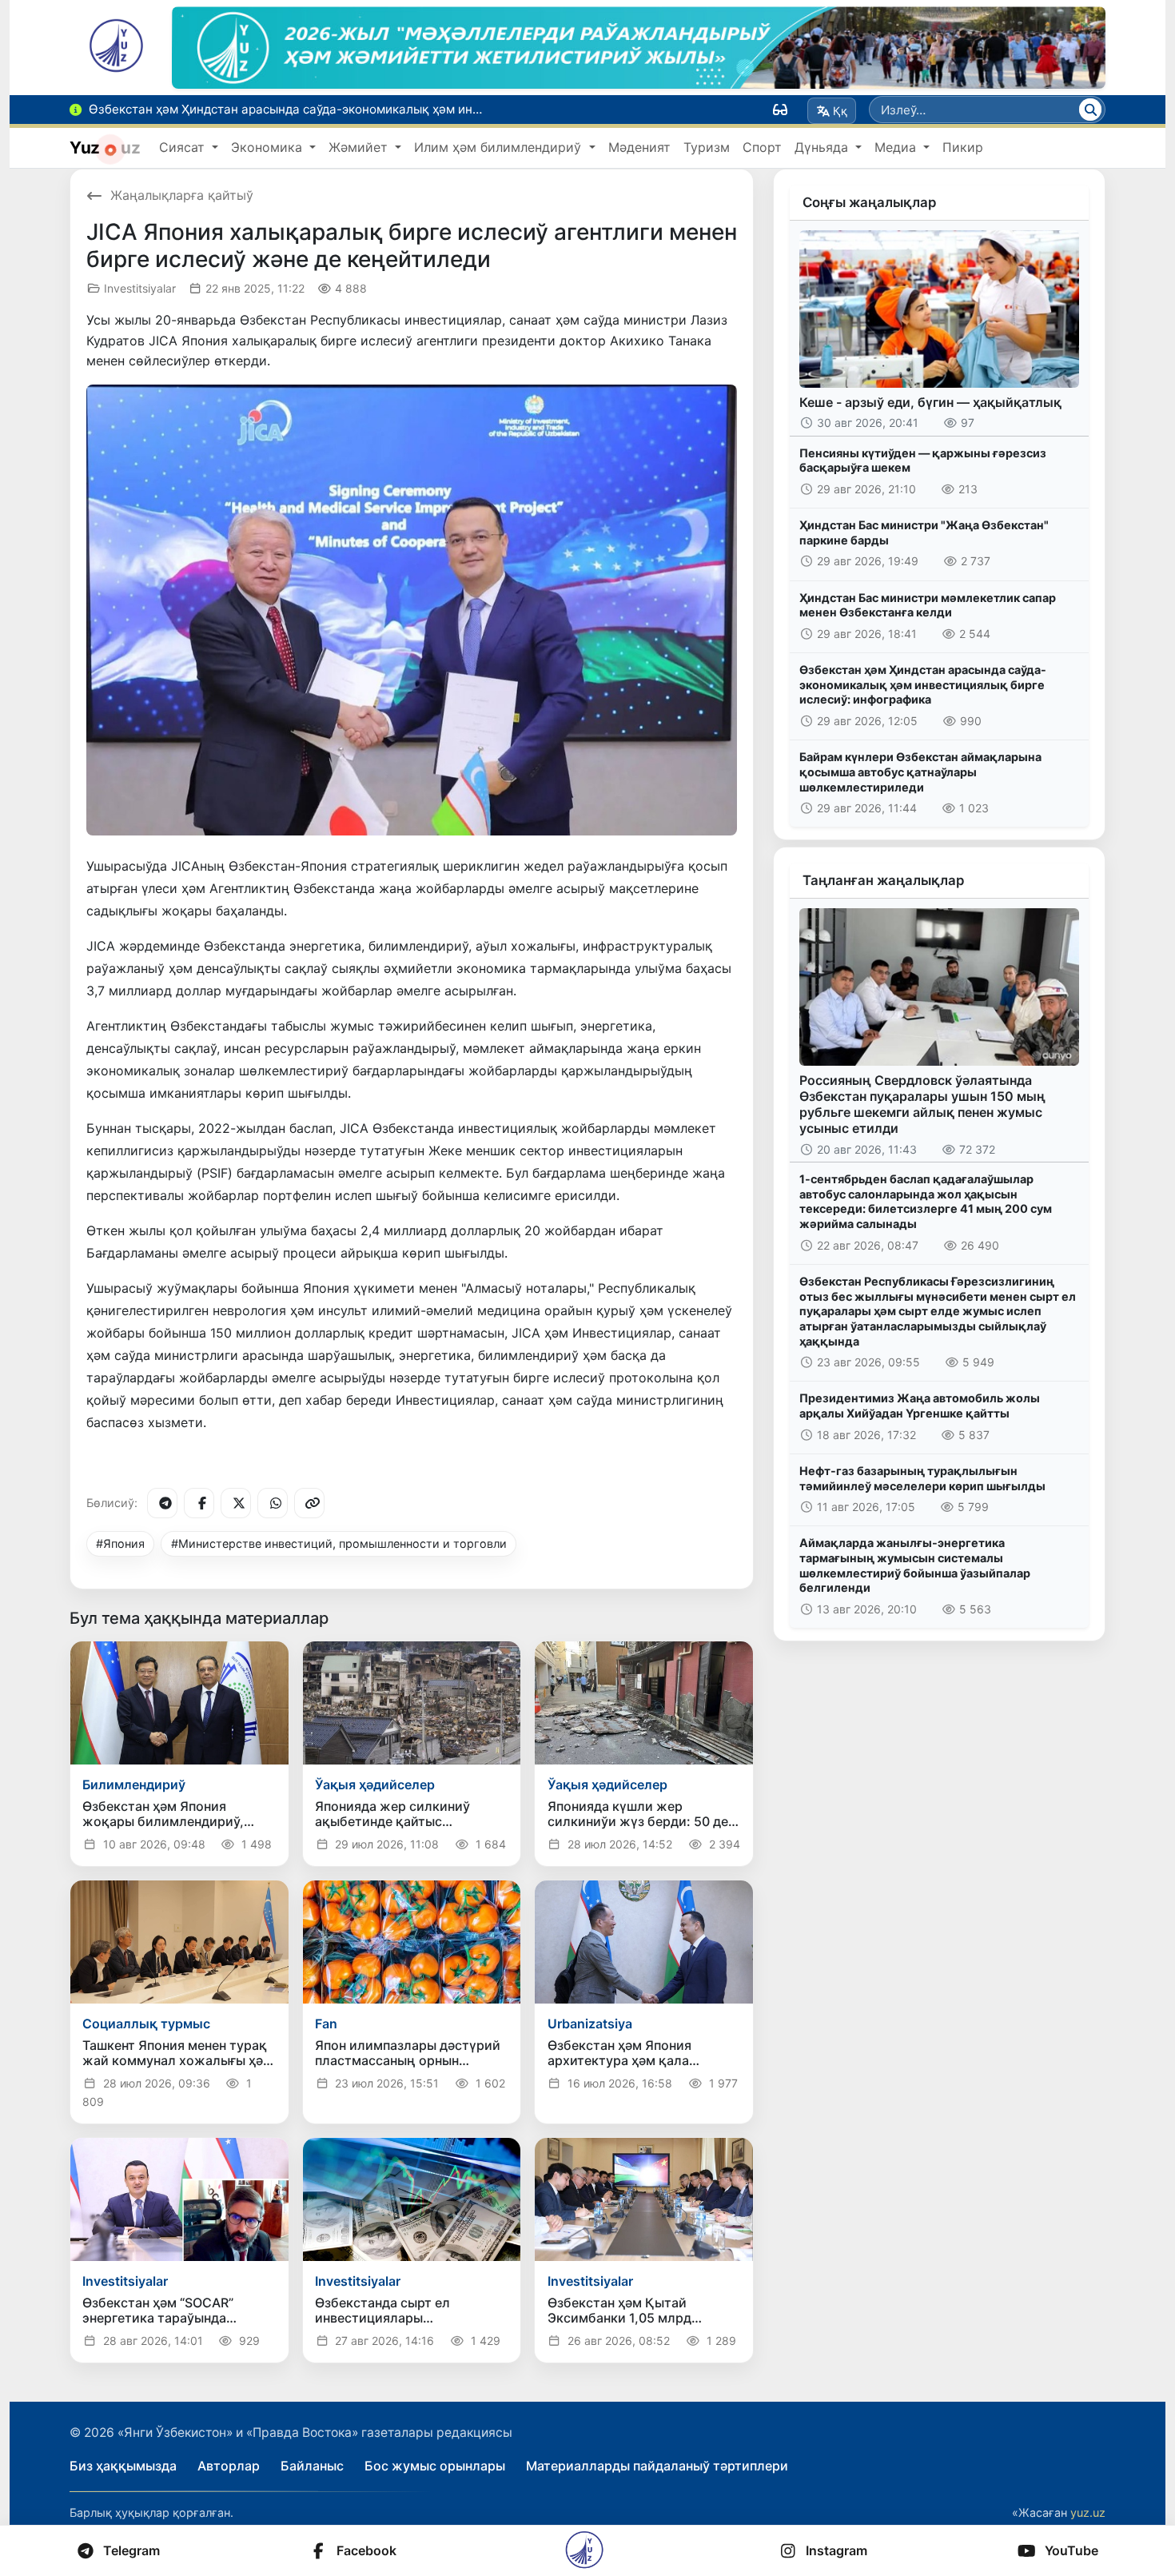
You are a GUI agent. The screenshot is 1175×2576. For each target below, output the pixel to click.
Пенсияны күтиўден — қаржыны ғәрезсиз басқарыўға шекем (923, 461)
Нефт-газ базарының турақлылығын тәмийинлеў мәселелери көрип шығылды (922, 1478)
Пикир (963, 147)
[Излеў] (1090, 110)
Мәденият (639, 147)
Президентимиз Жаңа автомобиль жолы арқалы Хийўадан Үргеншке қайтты (920, 1406)
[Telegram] (162, 1503)
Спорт (762, 147)
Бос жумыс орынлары (435, 2466)
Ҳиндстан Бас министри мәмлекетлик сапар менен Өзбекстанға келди (928, 605)
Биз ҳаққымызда (123, 2466)
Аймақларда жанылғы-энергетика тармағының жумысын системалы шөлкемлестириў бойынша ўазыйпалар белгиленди (915, 1565)
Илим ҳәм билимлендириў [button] (500, 147)
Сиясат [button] (184, 147)
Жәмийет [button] (360, 147)
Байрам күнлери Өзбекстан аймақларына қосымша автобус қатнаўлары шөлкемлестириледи (920, 772)
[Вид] (780, 110)
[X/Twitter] (236, 1503)
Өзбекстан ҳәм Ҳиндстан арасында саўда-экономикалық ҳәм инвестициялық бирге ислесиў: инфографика (923, 684)
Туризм (707, 147)
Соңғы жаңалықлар (869, 202)
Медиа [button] (897, 147)
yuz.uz (1088, 2512)
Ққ (840, 111)
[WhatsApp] (273, 1503)
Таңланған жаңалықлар (883, 880)
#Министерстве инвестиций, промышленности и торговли (339, 1543)
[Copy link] (309, 1503)
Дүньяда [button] (823, 147)
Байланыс (312, 2466)
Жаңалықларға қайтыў (182, 195)
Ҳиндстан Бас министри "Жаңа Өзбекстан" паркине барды (924, 532)
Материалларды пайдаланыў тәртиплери (657, 2466)
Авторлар (229, 2466)
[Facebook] (199, 1503)
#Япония (120, 1543)
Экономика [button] (269, 147)
